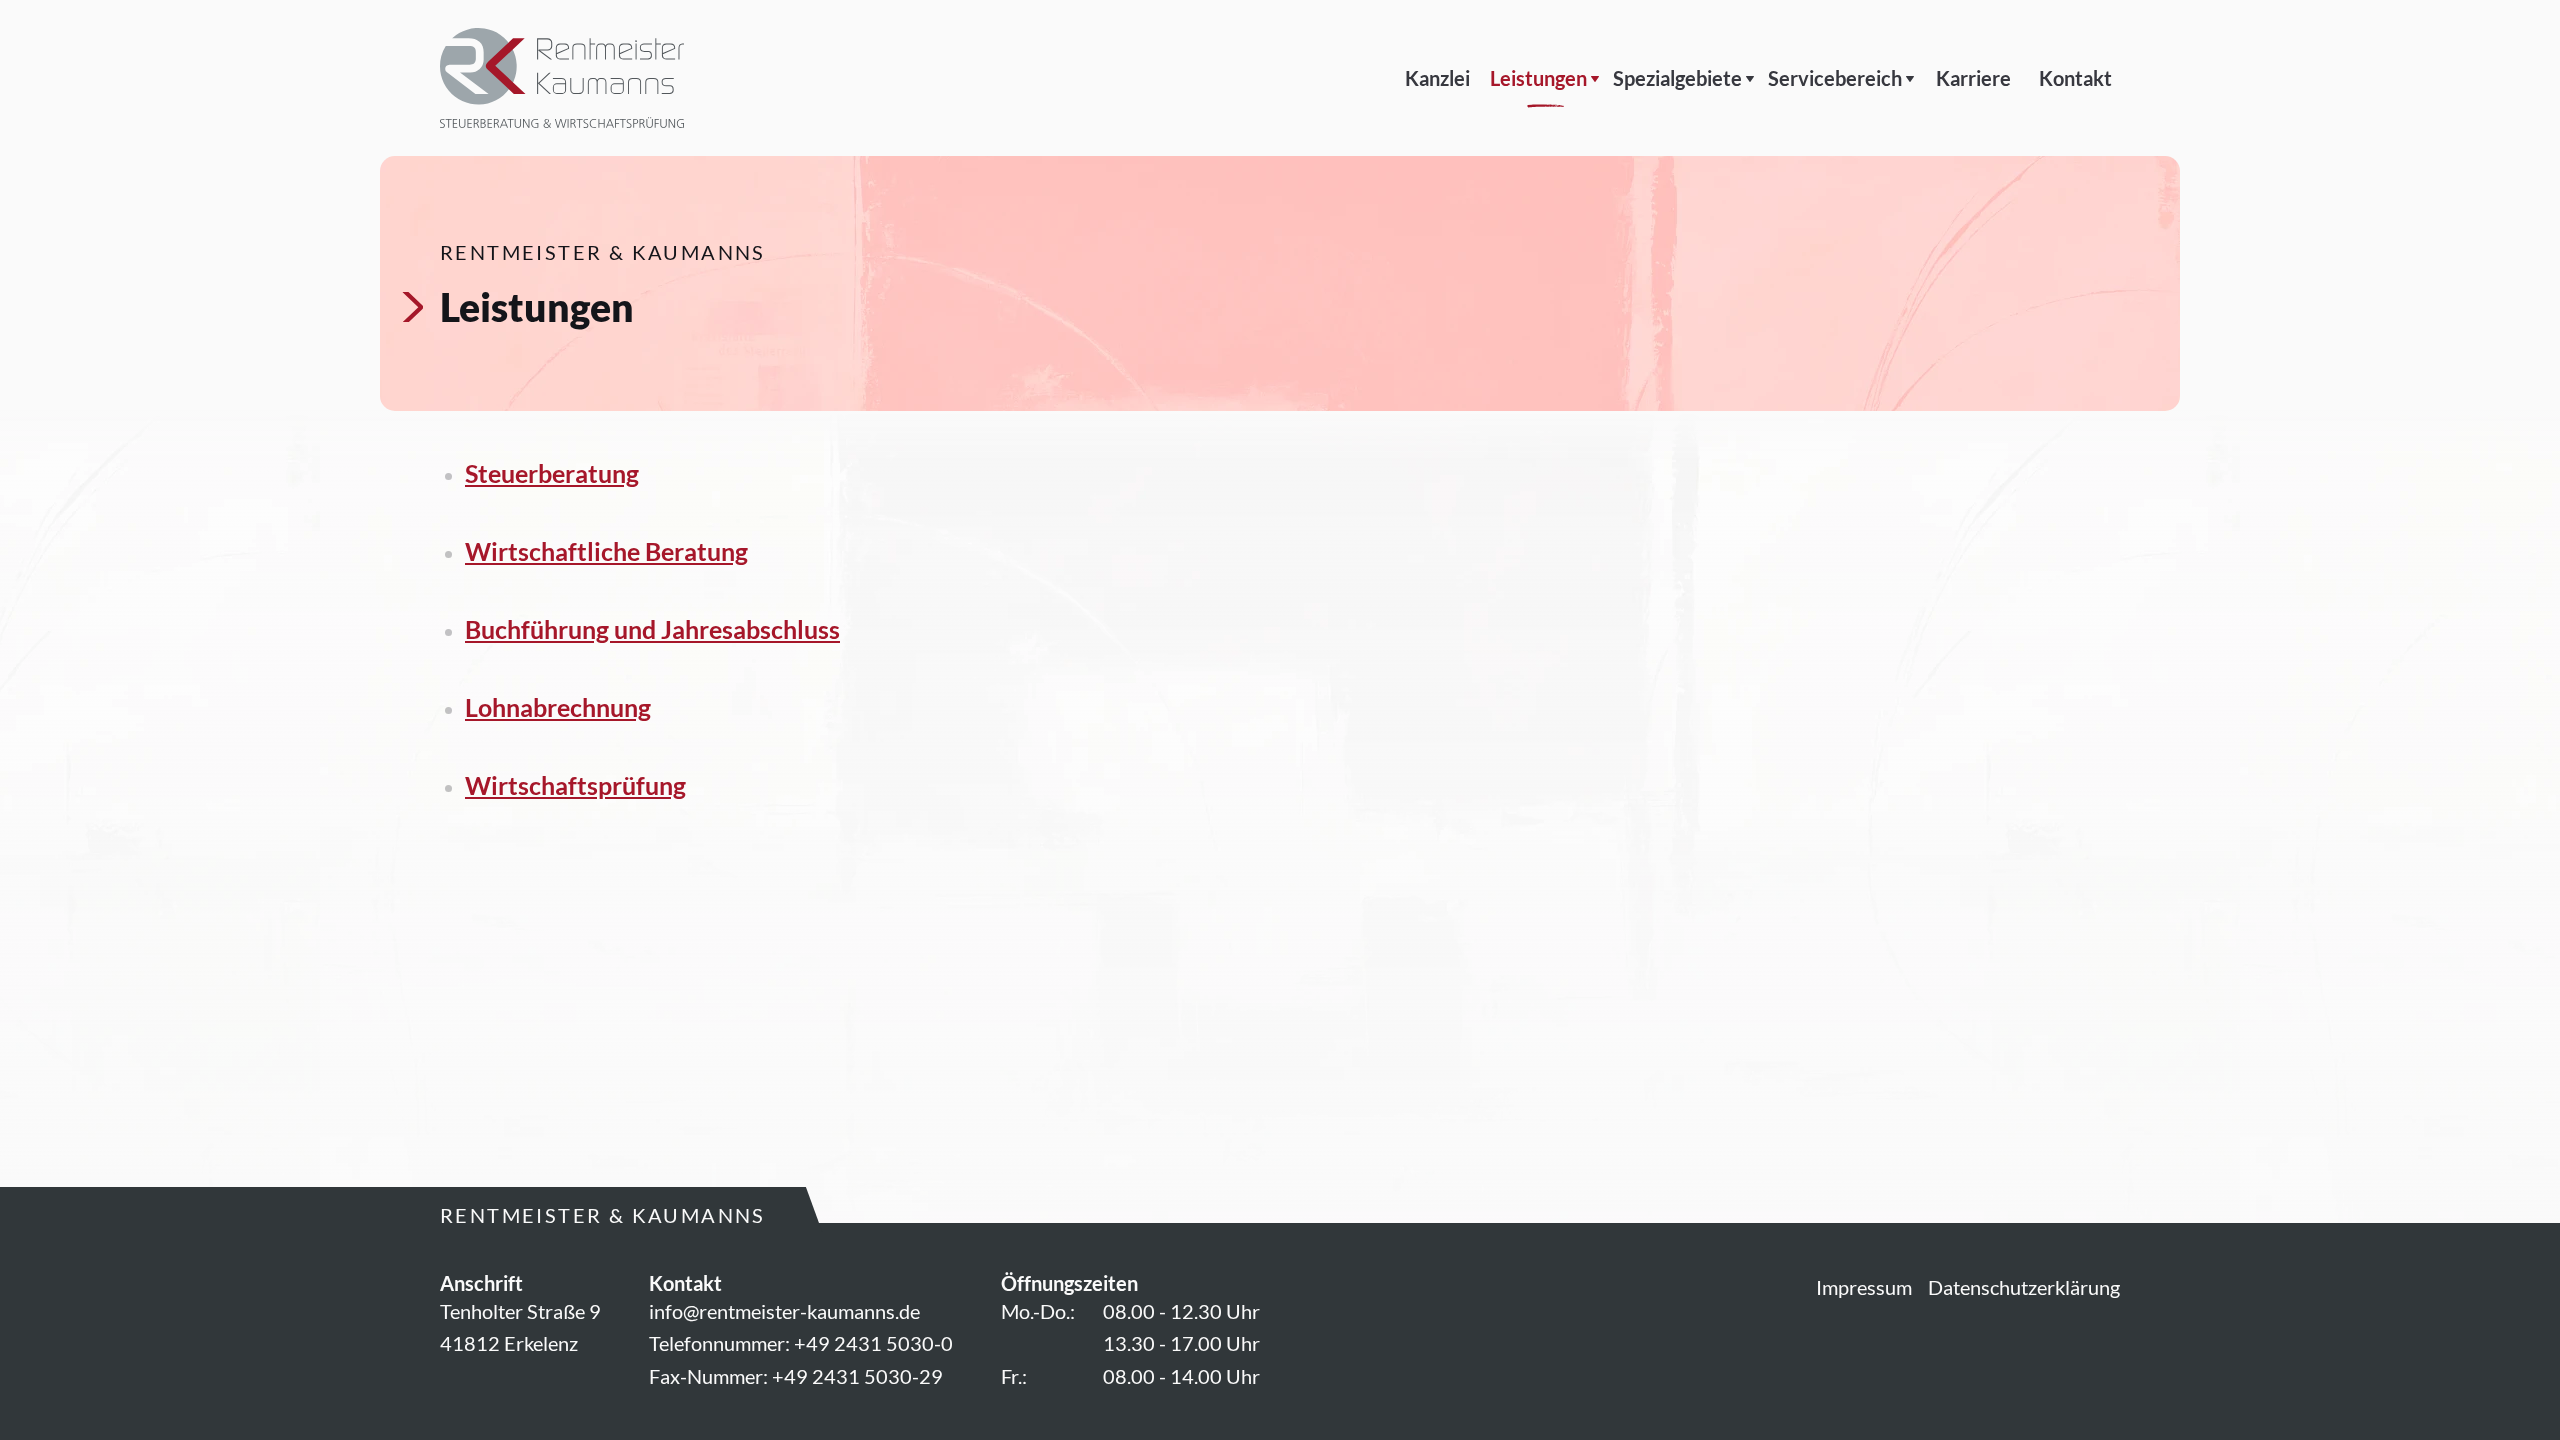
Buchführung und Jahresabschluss (652, 629)
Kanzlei (1437, 78)
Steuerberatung (552, 473)
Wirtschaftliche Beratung (606, 551)
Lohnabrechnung (558, 707)
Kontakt (2075, 78)
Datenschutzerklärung (2024, 1287)
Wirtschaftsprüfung (575, 785)
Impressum (1864, 1287)
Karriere (1973, 78)
